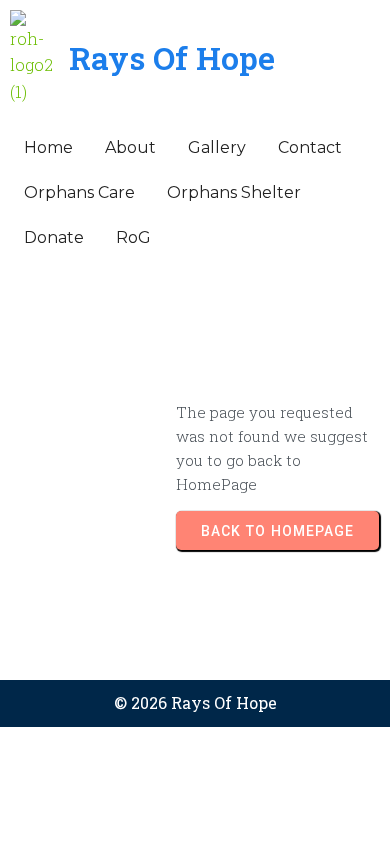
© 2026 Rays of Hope (195, 702)
